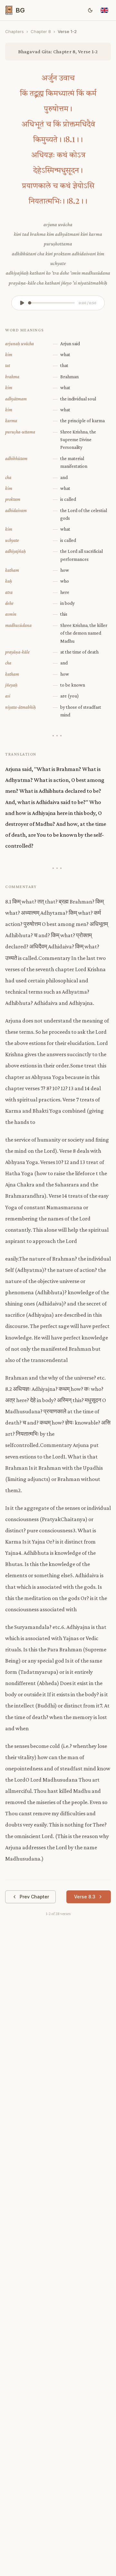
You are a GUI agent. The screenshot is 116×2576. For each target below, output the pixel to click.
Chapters (15, 31)
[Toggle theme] (90, 10)
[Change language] (104, 10)
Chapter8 (41, 31)
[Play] (22, 303)
